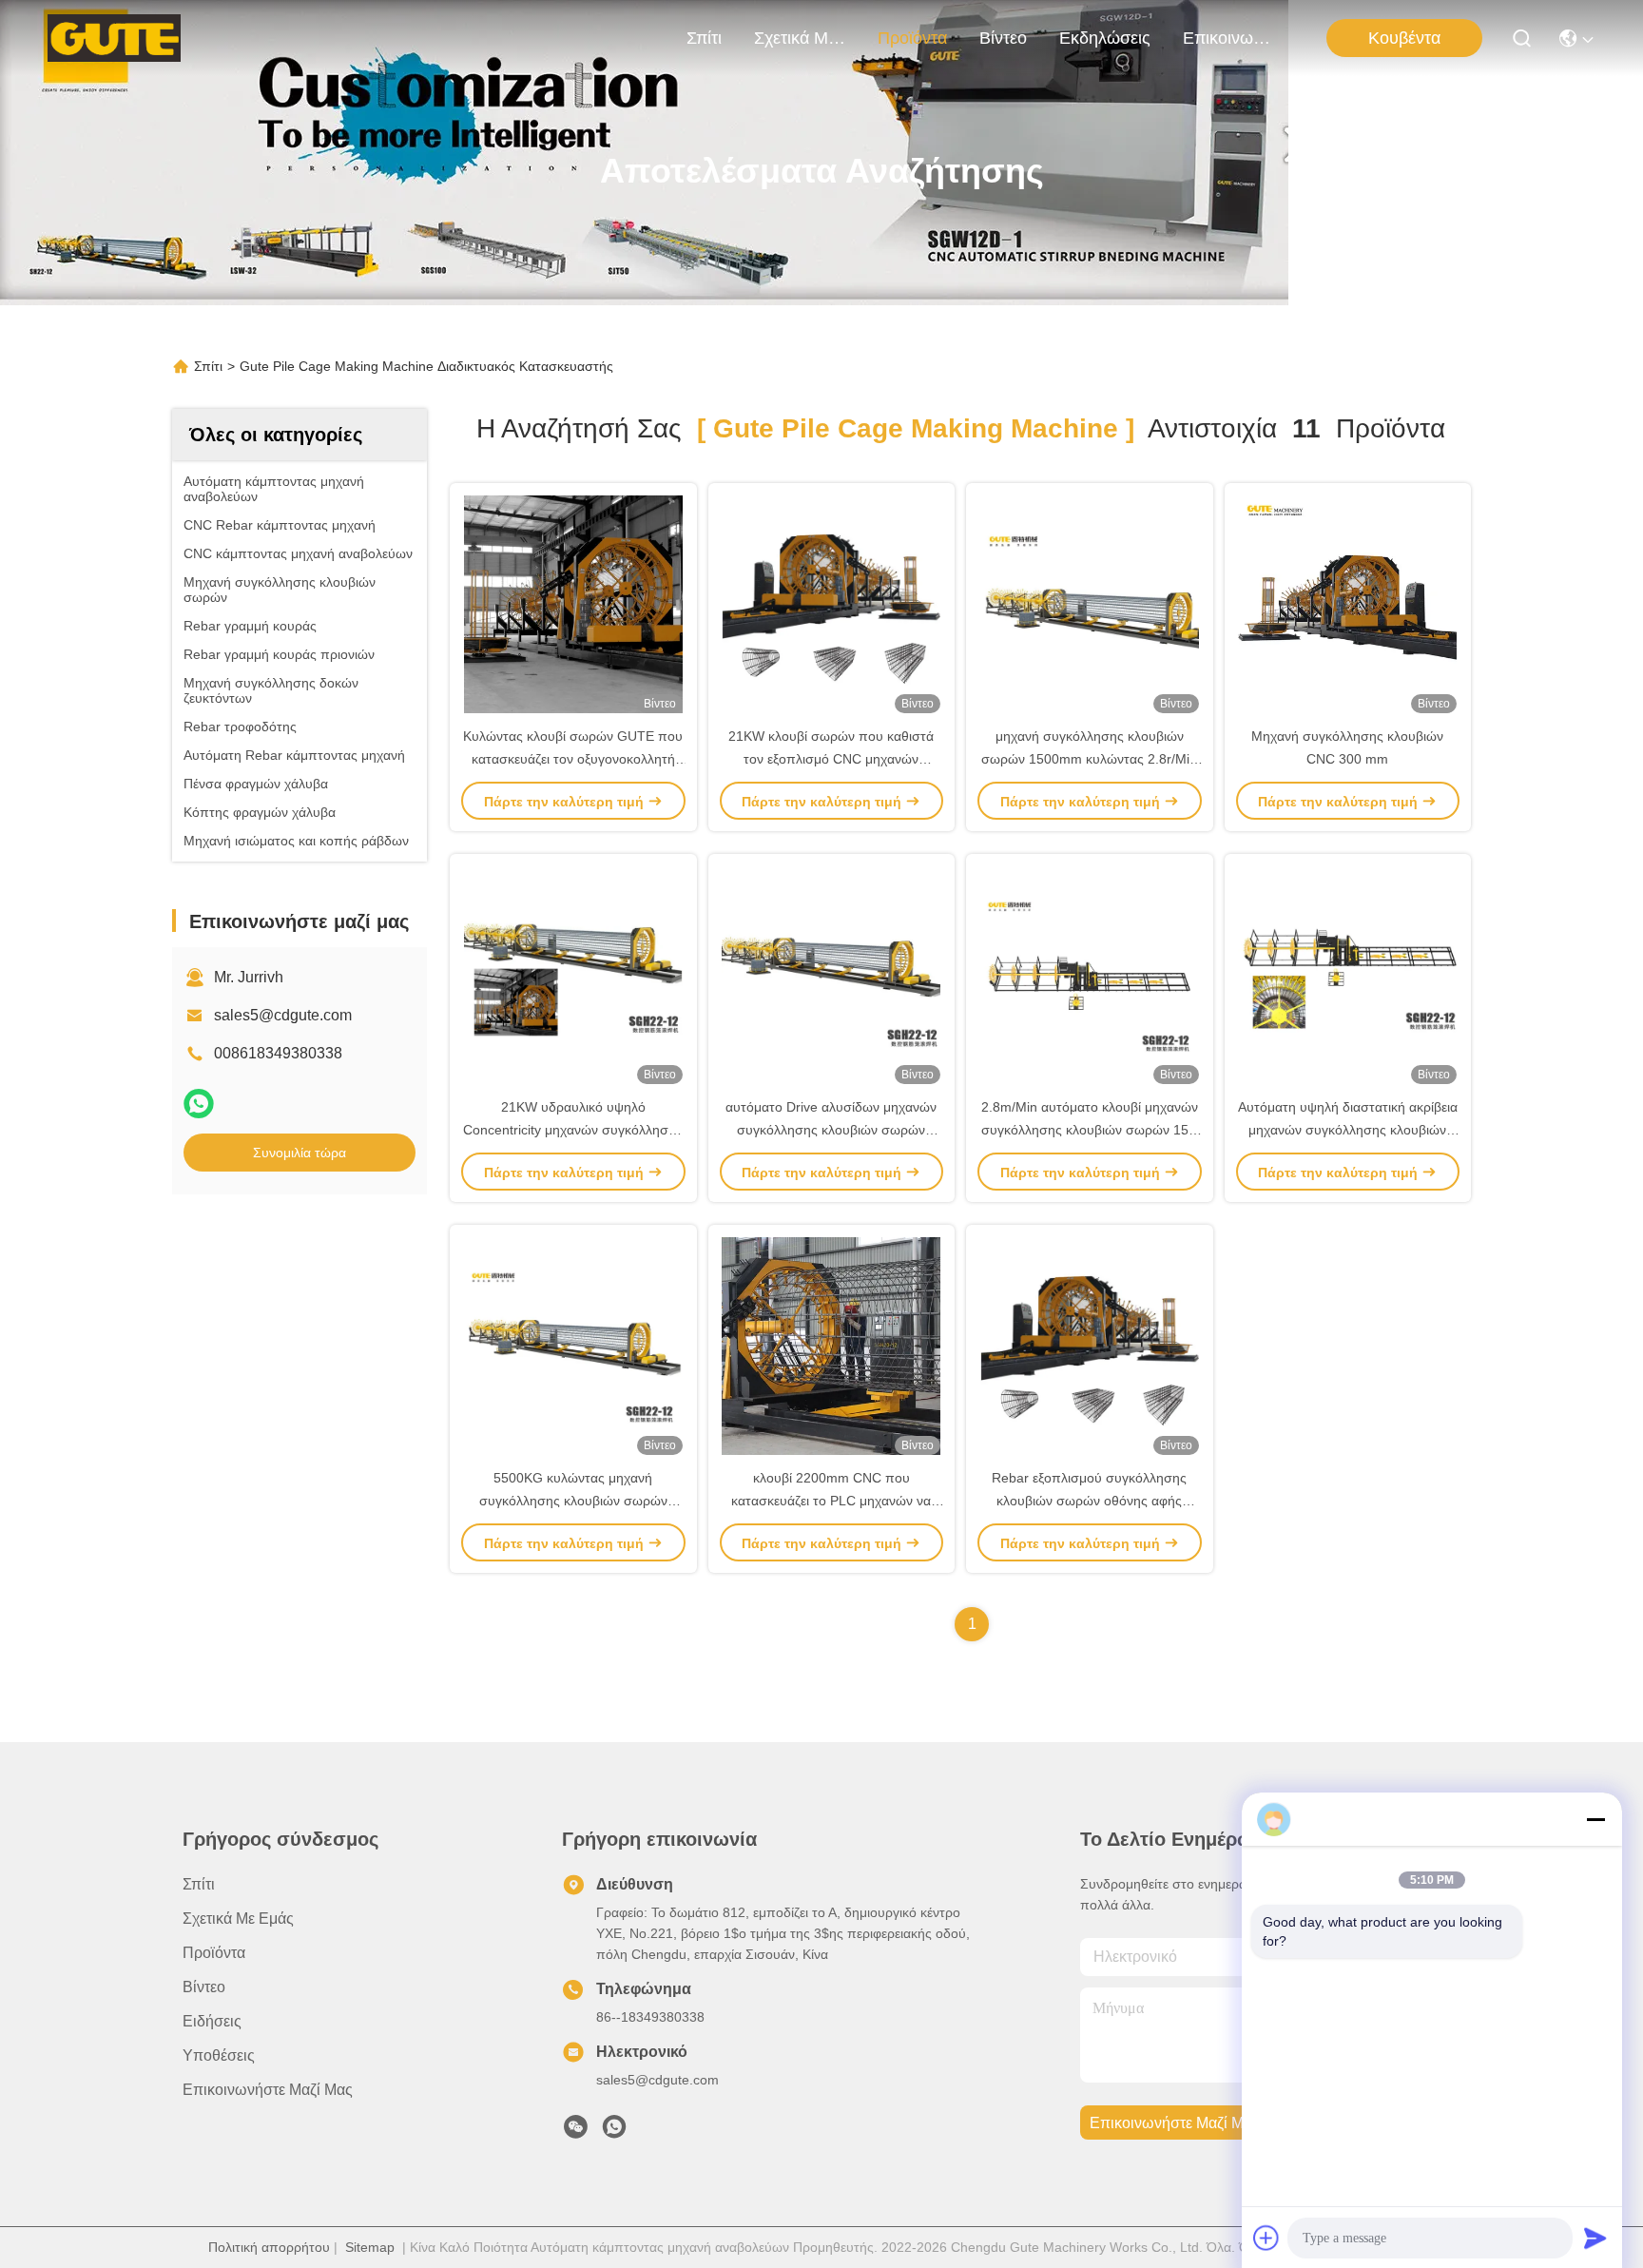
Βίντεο (1003, 38)
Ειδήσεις (212, 2021)
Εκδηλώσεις (1105, 38)
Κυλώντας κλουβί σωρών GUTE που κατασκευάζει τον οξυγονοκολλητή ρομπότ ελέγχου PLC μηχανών (573, 759)
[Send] (1595, 2238)
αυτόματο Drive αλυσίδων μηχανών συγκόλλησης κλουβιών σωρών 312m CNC (831, 1130)
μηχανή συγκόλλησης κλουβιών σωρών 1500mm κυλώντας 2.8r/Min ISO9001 (1089, 759)
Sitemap (370, 2247)
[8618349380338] (614, 2132)
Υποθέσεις (219, 2055)
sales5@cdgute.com (283, 1015)
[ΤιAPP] (199, 1104)
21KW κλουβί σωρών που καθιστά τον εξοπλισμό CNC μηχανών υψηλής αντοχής (831, 759)
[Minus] (1595, 1819)
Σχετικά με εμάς (800, 38)
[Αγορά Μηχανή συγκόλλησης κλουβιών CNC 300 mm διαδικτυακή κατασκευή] (1347, 604)
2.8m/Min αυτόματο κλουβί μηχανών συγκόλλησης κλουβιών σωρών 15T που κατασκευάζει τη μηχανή (1090, 1130)
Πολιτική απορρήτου (269, 2247)
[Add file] (1266, 2238)
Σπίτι (704, 38)
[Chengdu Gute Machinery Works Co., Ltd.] (114, 38)
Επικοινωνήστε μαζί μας (1228, 38)
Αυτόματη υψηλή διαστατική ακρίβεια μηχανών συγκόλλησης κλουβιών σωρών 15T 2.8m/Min (1348, 1130)
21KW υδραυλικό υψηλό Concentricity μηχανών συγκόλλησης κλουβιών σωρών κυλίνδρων (573, 1130)
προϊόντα (912, 38)
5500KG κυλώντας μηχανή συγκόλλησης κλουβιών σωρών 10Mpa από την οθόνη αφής (573, 1501)
